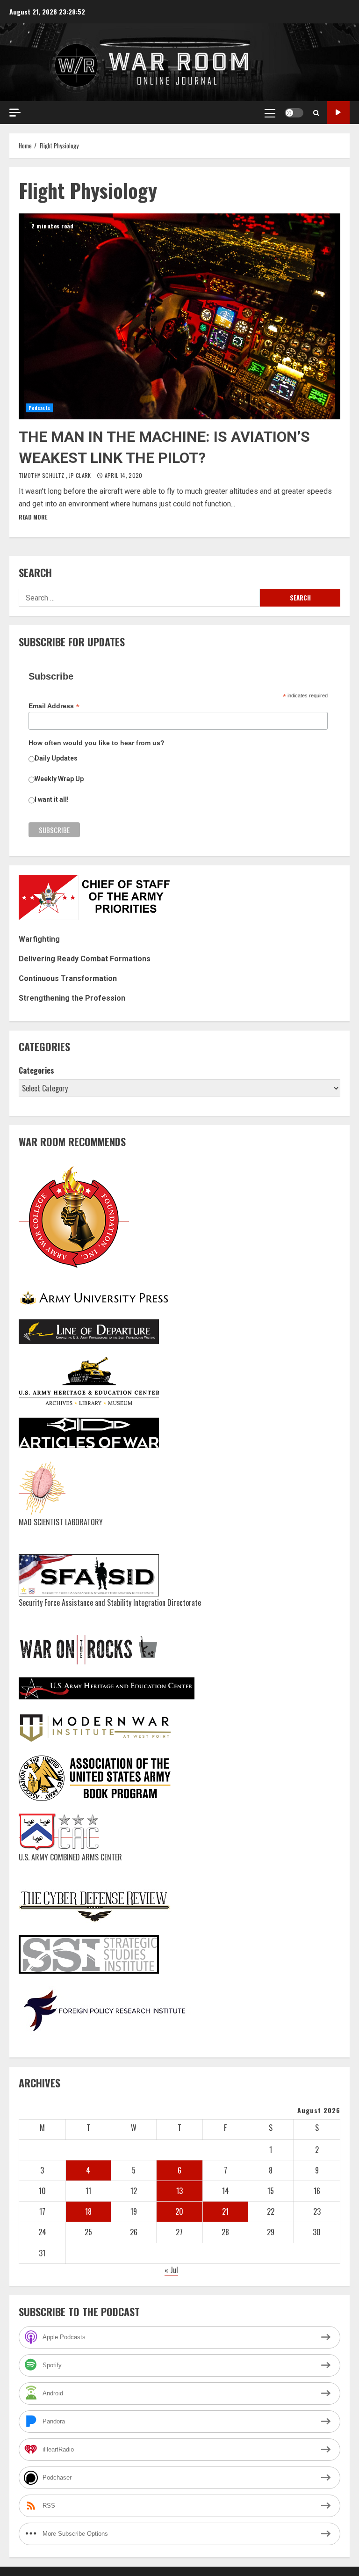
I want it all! (52, 799)
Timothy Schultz (42, 475)
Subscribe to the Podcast (338, 113)
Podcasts (39, 408)
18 (88, 2211)
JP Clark (81, 475)
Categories (36, 1070)
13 (179, 2191)
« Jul (171, 2270)
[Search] (316, 113)
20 (179, 2211)
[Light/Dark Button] (294, 113)
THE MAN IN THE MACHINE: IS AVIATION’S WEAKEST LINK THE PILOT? (179, 316)
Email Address (54, 706)
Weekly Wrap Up (59, 779)
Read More (33, 517)
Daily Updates (56, 758)
